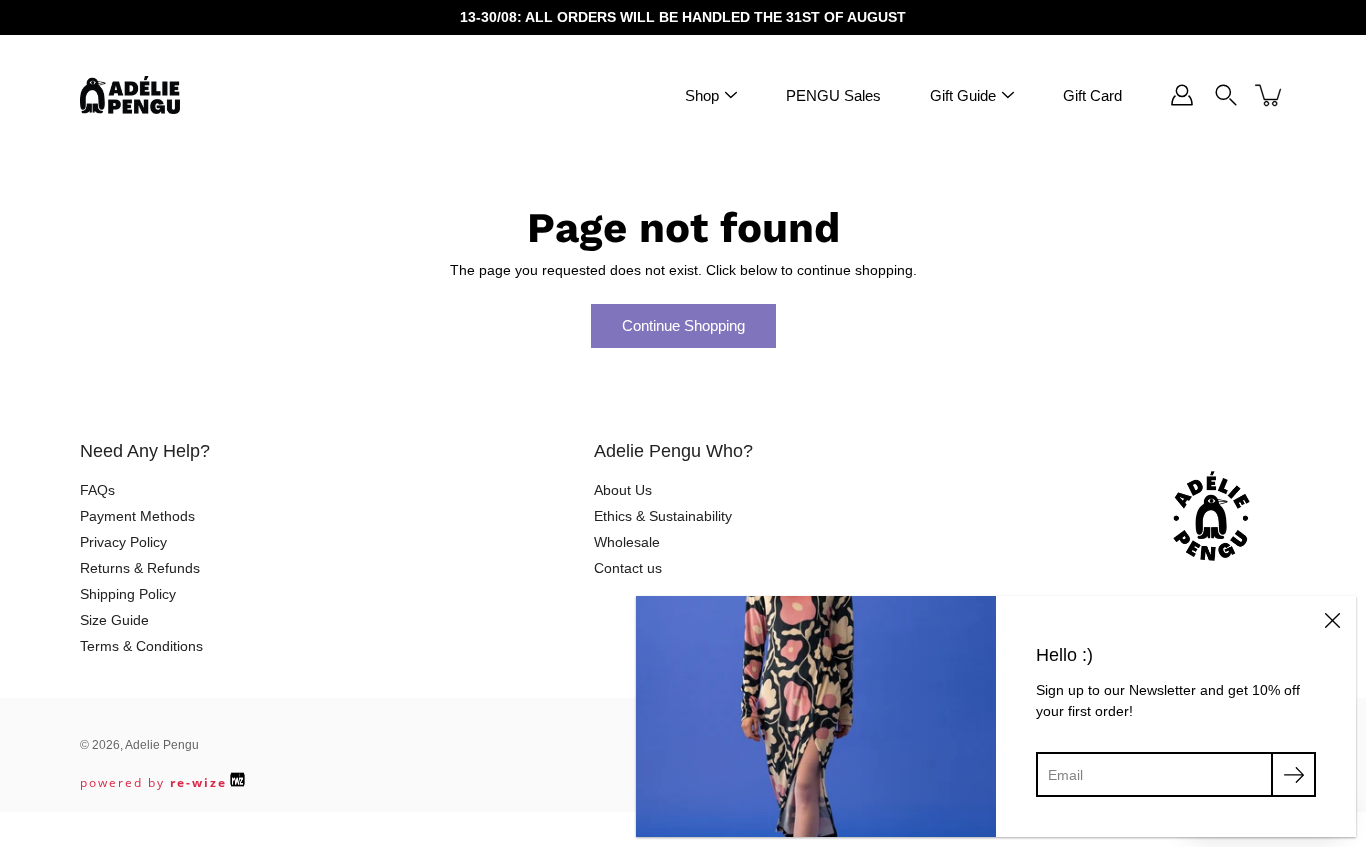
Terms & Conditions (141, 646)
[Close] (1332, 620)
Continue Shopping (683, 325)
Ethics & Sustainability (663, 516)
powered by (153, 782)
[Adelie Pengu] (130, 95)
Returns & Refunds (140, 568)
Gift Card (1092, 95)
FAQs (97, 490)
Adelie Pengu (162, 745)
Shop (702, 95)
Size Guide (114, 620)
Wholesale (627, 542)
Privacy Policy (123, 542)
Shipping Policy (128, 594)
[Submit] (1293, 774)
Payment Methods (137, 516)
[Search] (1226, 95)
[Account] (1182, 95)
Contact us (628, 568)
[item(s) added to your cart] (1270, 95)
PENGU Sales (833, 95)
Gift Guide (963, 95)
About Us (623, 490)
